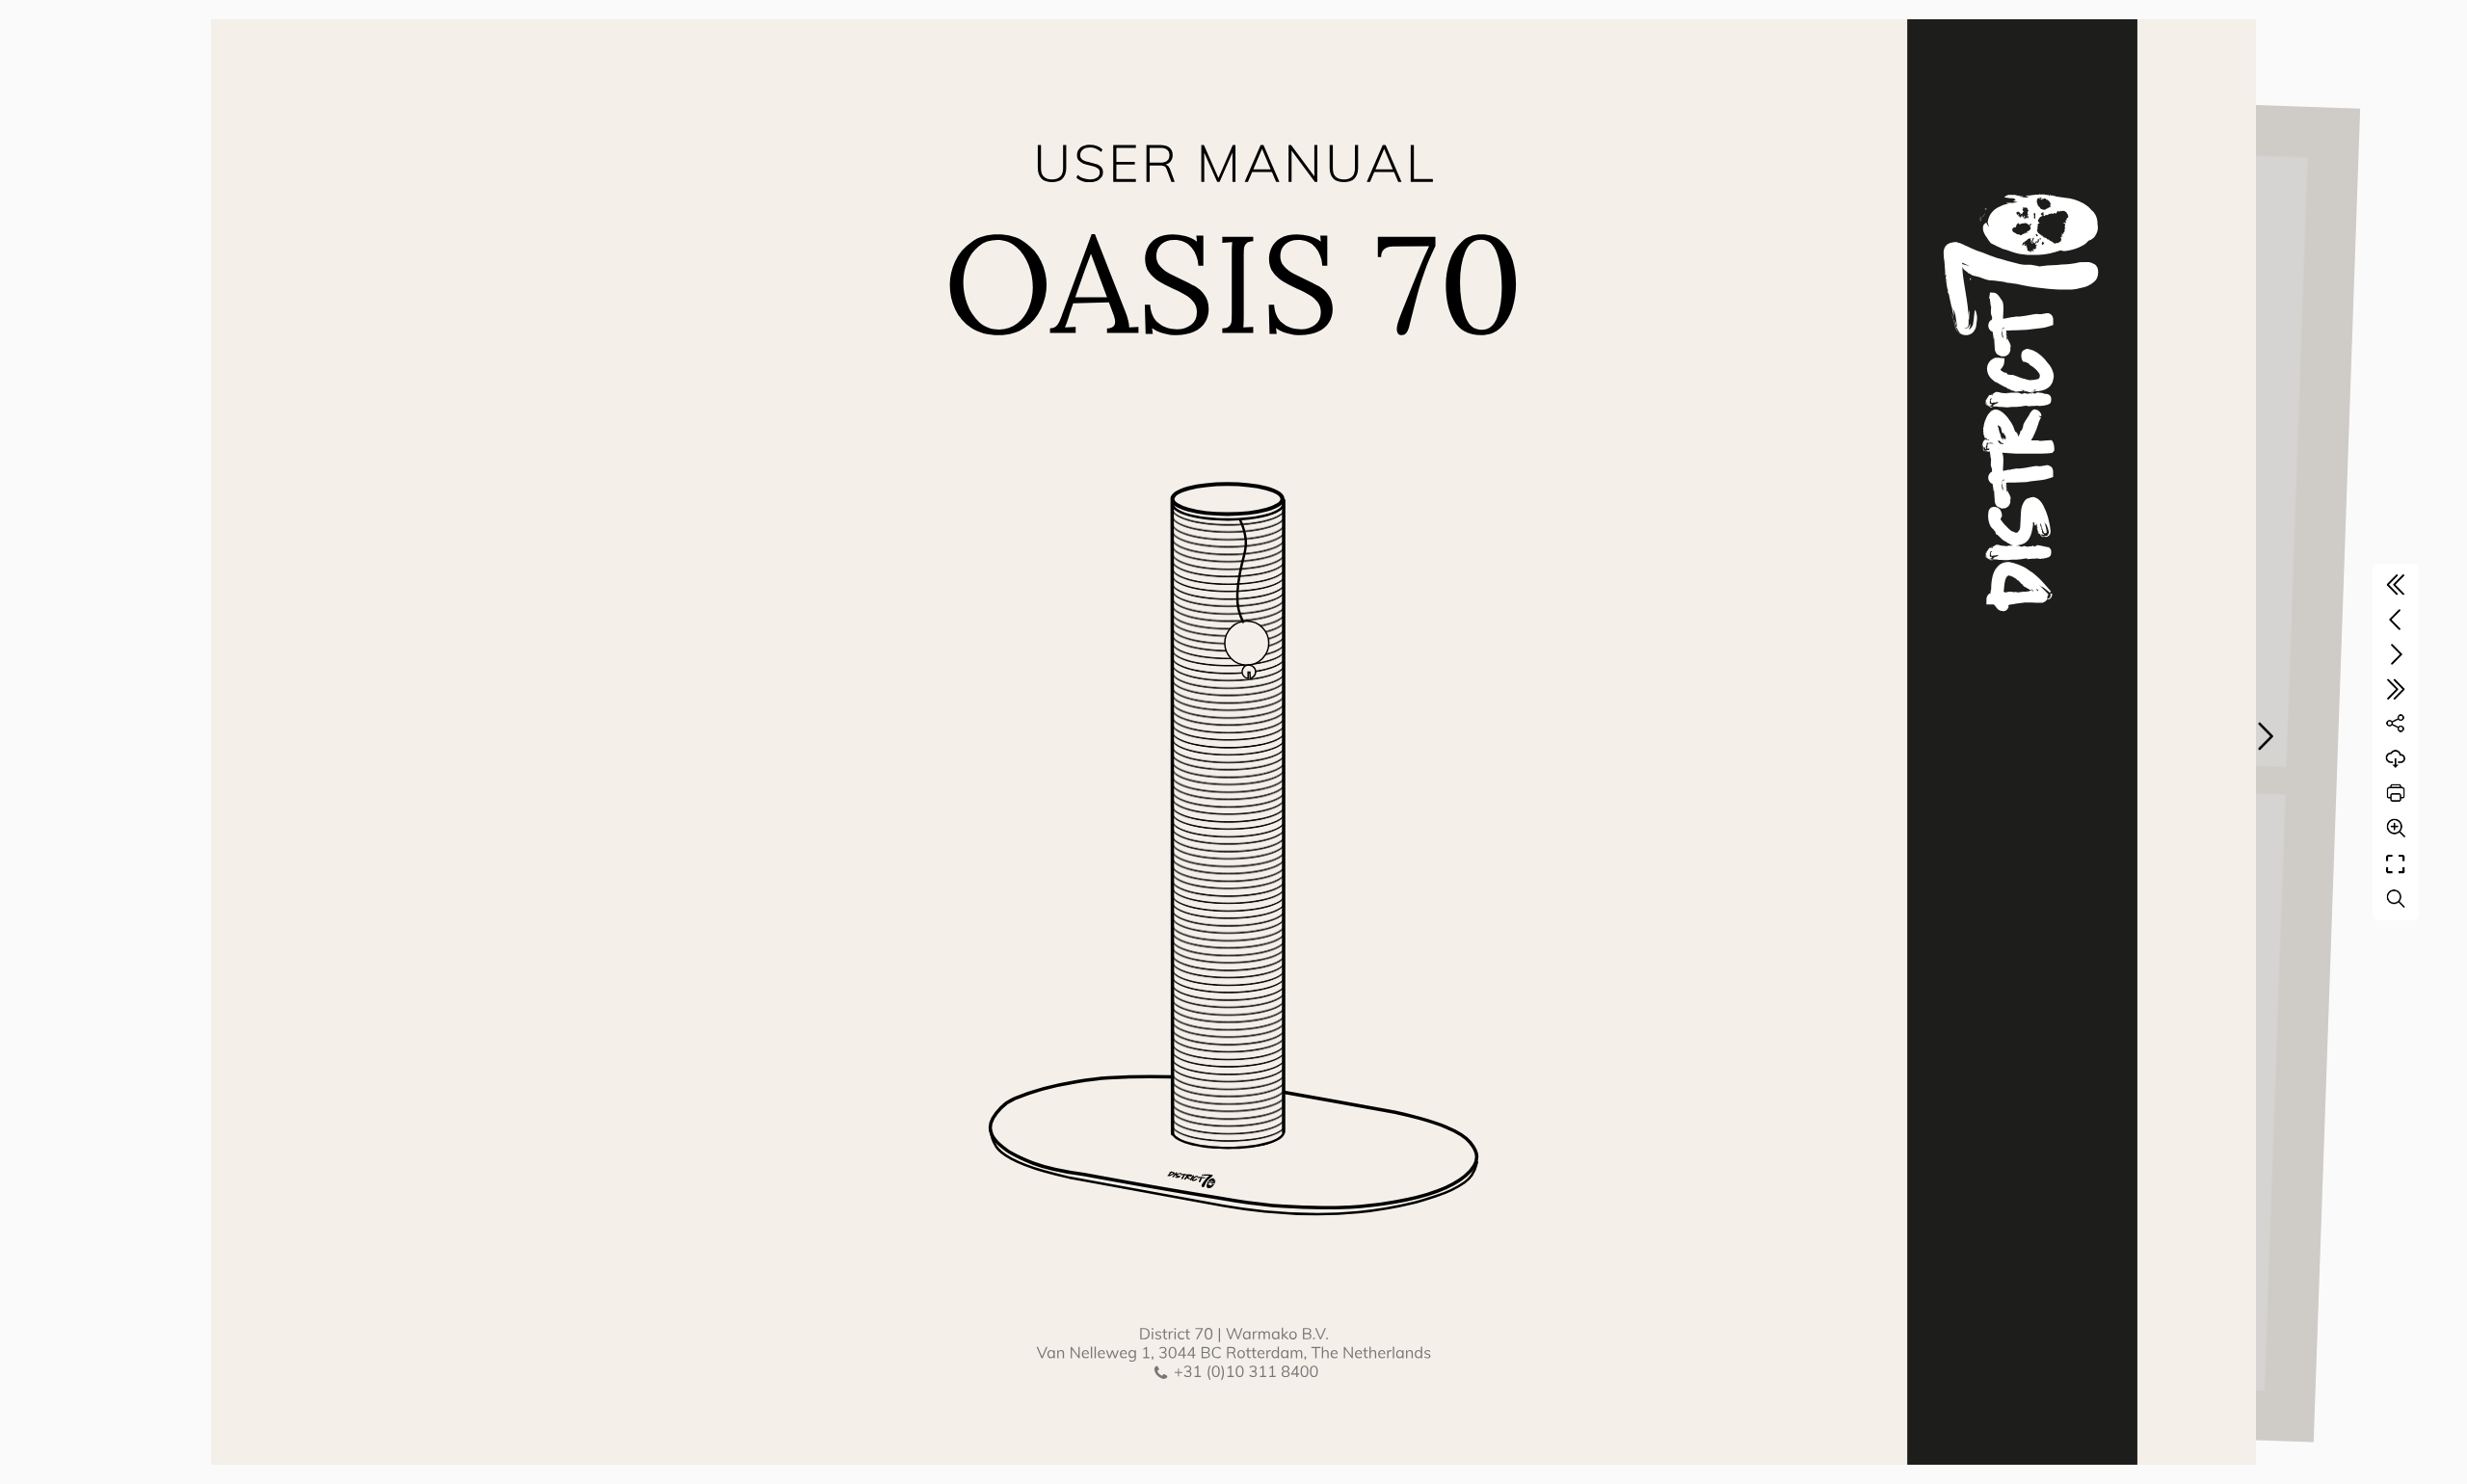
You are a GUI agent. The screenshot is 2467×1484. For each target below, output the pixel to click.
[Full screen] (2396, 864)
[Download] (2396, 758)
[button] (2265, 736)
